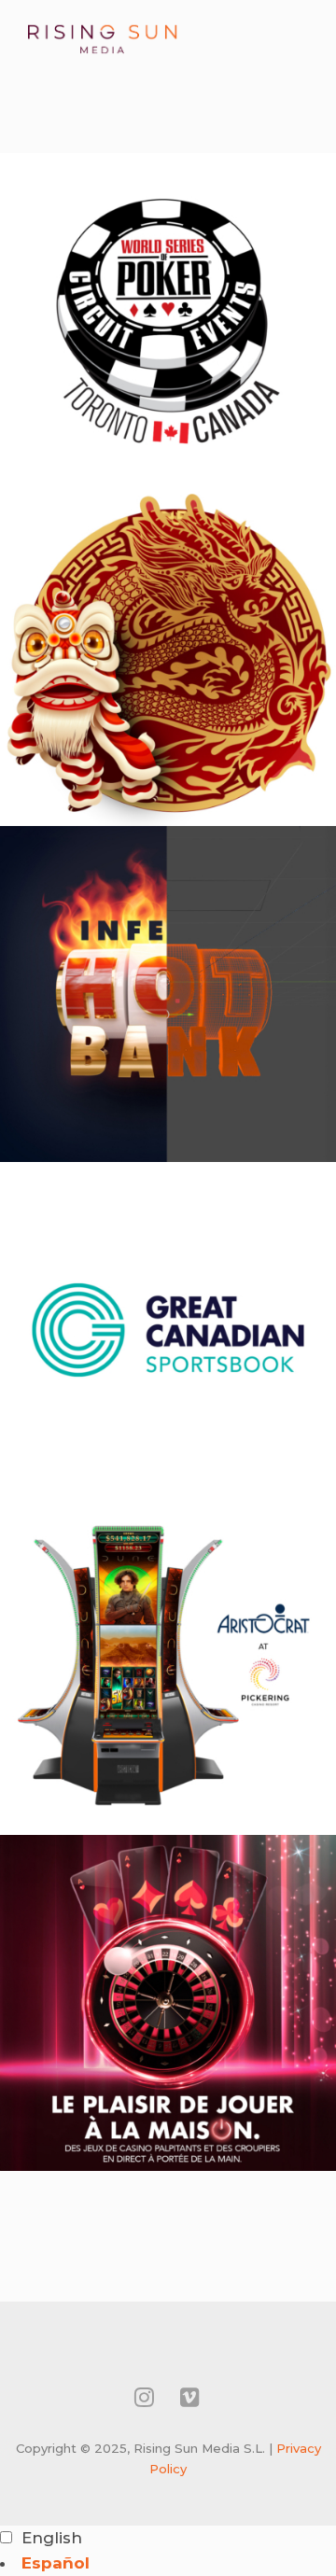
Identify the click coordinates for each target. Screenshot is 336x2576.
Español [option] (56, 2563)
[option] (168, 2563)
